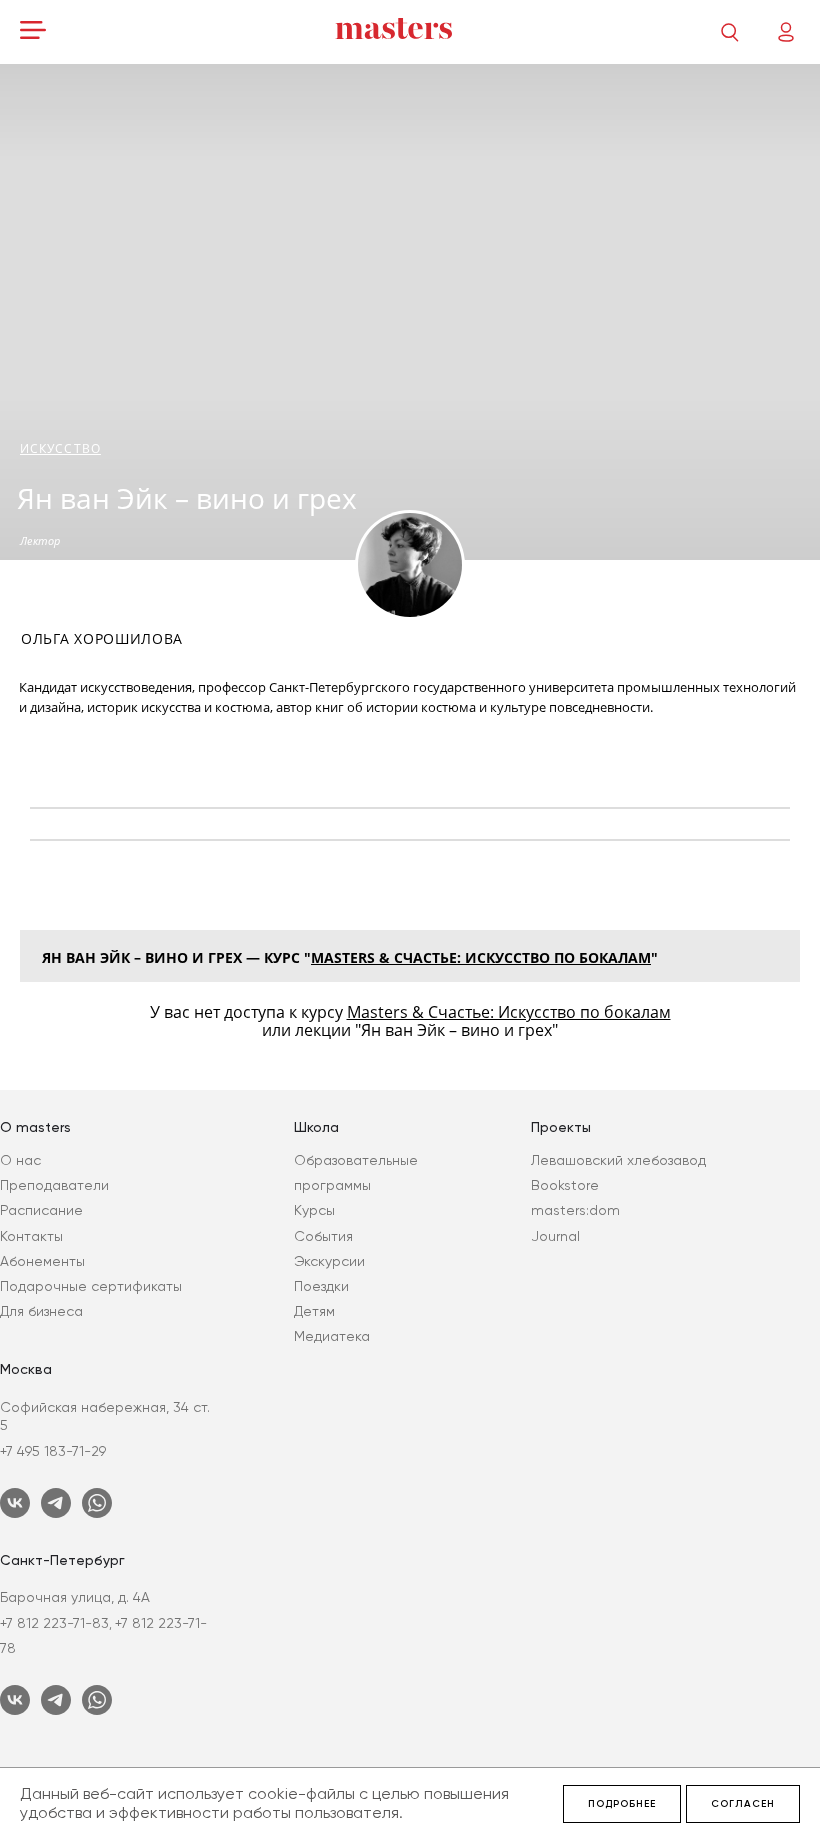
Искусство (60, 448)
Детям (314, 1311)
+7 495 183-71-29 (53, 1451)
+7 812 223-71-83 (54, 1623)
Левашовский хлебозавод (618, 1160)
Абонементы (42, 1261)
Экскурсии (329, 1261)
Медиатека (332, 1336)
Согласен (743, 1804)
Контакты (31, 1236)
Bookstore (565, 1185)
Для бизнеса (41, 1311)
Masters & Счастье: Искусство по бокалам (481, 957)
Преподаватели (54, 1185)
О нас (20, 1160)
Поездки (321, 1286)
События (323, 1236)
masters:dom (575, 1210)
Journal (555, 1236)
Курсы (314, 1210)
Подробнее (622, 1804)
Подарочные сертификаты (91, 1286)
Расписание (41, 1210)
